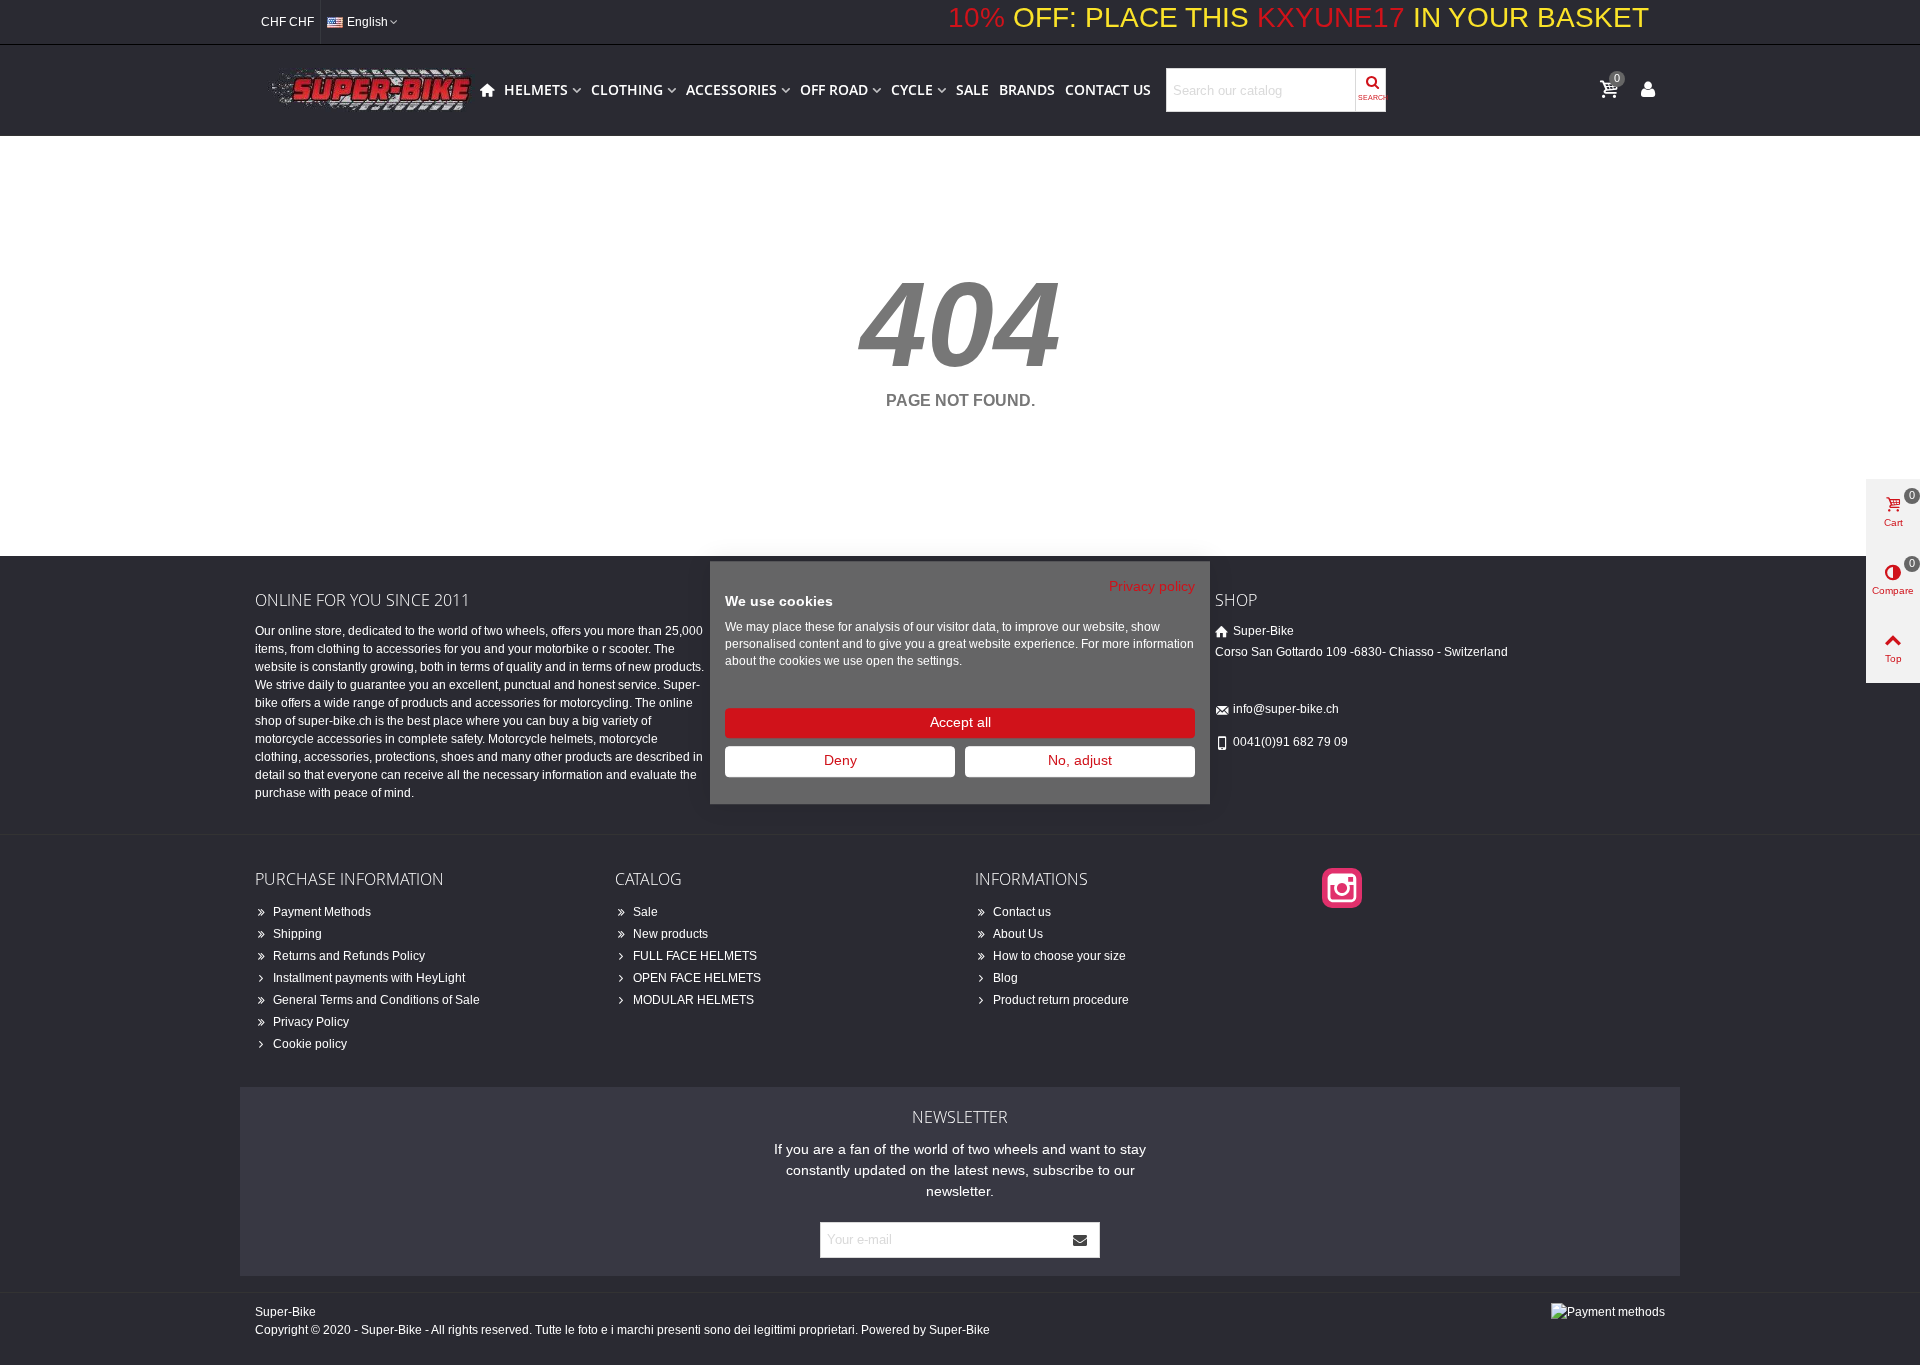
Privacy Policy (311, 1022)
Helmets (536, 89)
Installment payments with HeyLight (369, 978)
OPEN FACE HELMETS (697, 978)
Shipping (297, 934)
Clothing (627, 89)
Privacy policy (1152, 586)
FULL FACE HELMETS (695, 956)
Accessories (731, 89)
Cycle (912, 89)
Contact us (1108, 89)
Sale (972, 89)
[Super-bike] (365, 90)
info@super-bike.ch (1286, 709)
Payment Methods (322, 912)
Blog (1005, 978)
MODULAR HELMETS (693, 1000)
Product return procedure (1061, 1000)
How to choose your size (1059, 956)
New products (670, 934)
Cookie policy (310, 1044)
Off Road (834, 89)
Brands (1027, 89)
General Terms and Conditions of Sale (376, 1000)
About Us (1018, 934)
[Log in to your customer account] (1648, 89)
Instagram (1342, 888)
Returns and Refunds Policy (349, 956)
